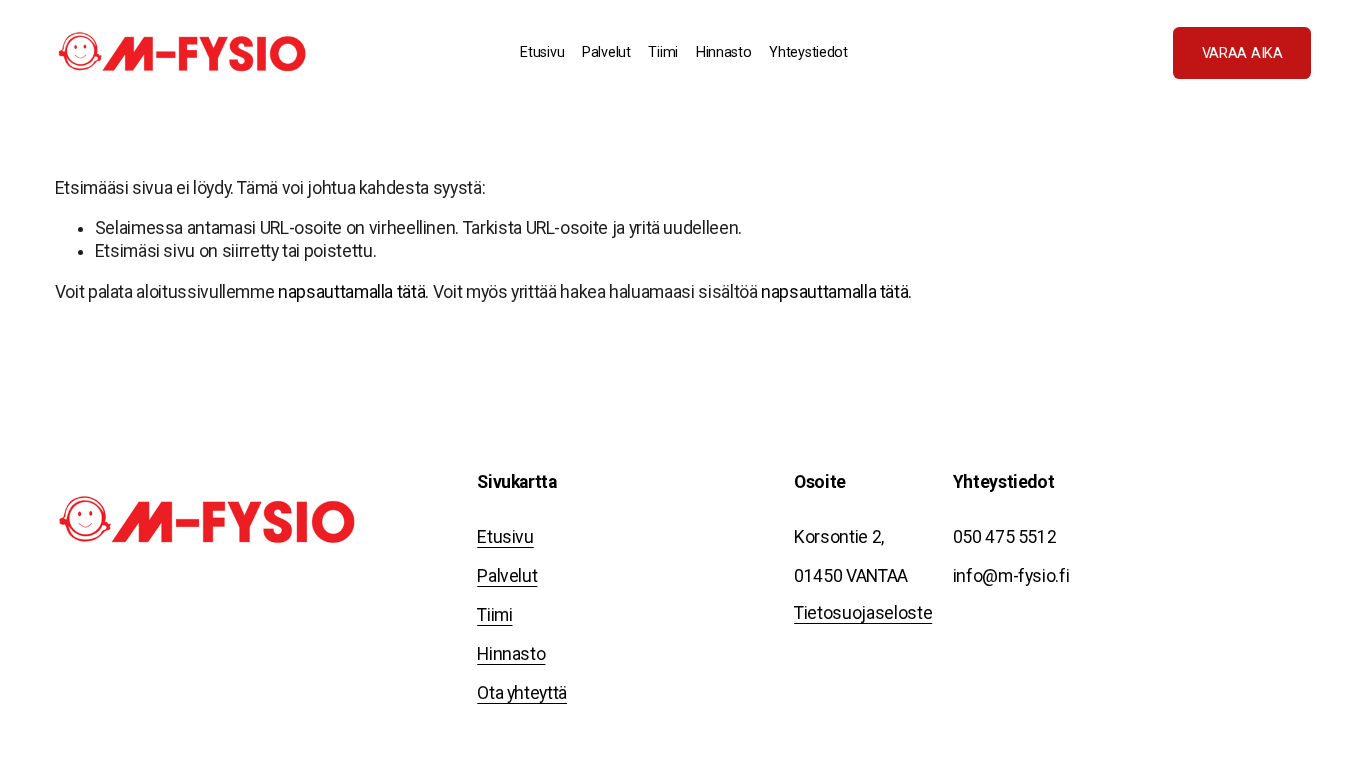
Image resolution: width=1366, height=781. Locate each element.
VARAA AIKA (1242, 53)
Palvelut (507, 576)
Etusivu (542, 52)
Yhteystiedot (808, 52)
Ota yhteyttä (522, 693)
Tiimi (663, 52)
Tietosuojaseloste (863, 613)
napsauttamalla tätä (351, 292)
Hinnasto (724, 52)
